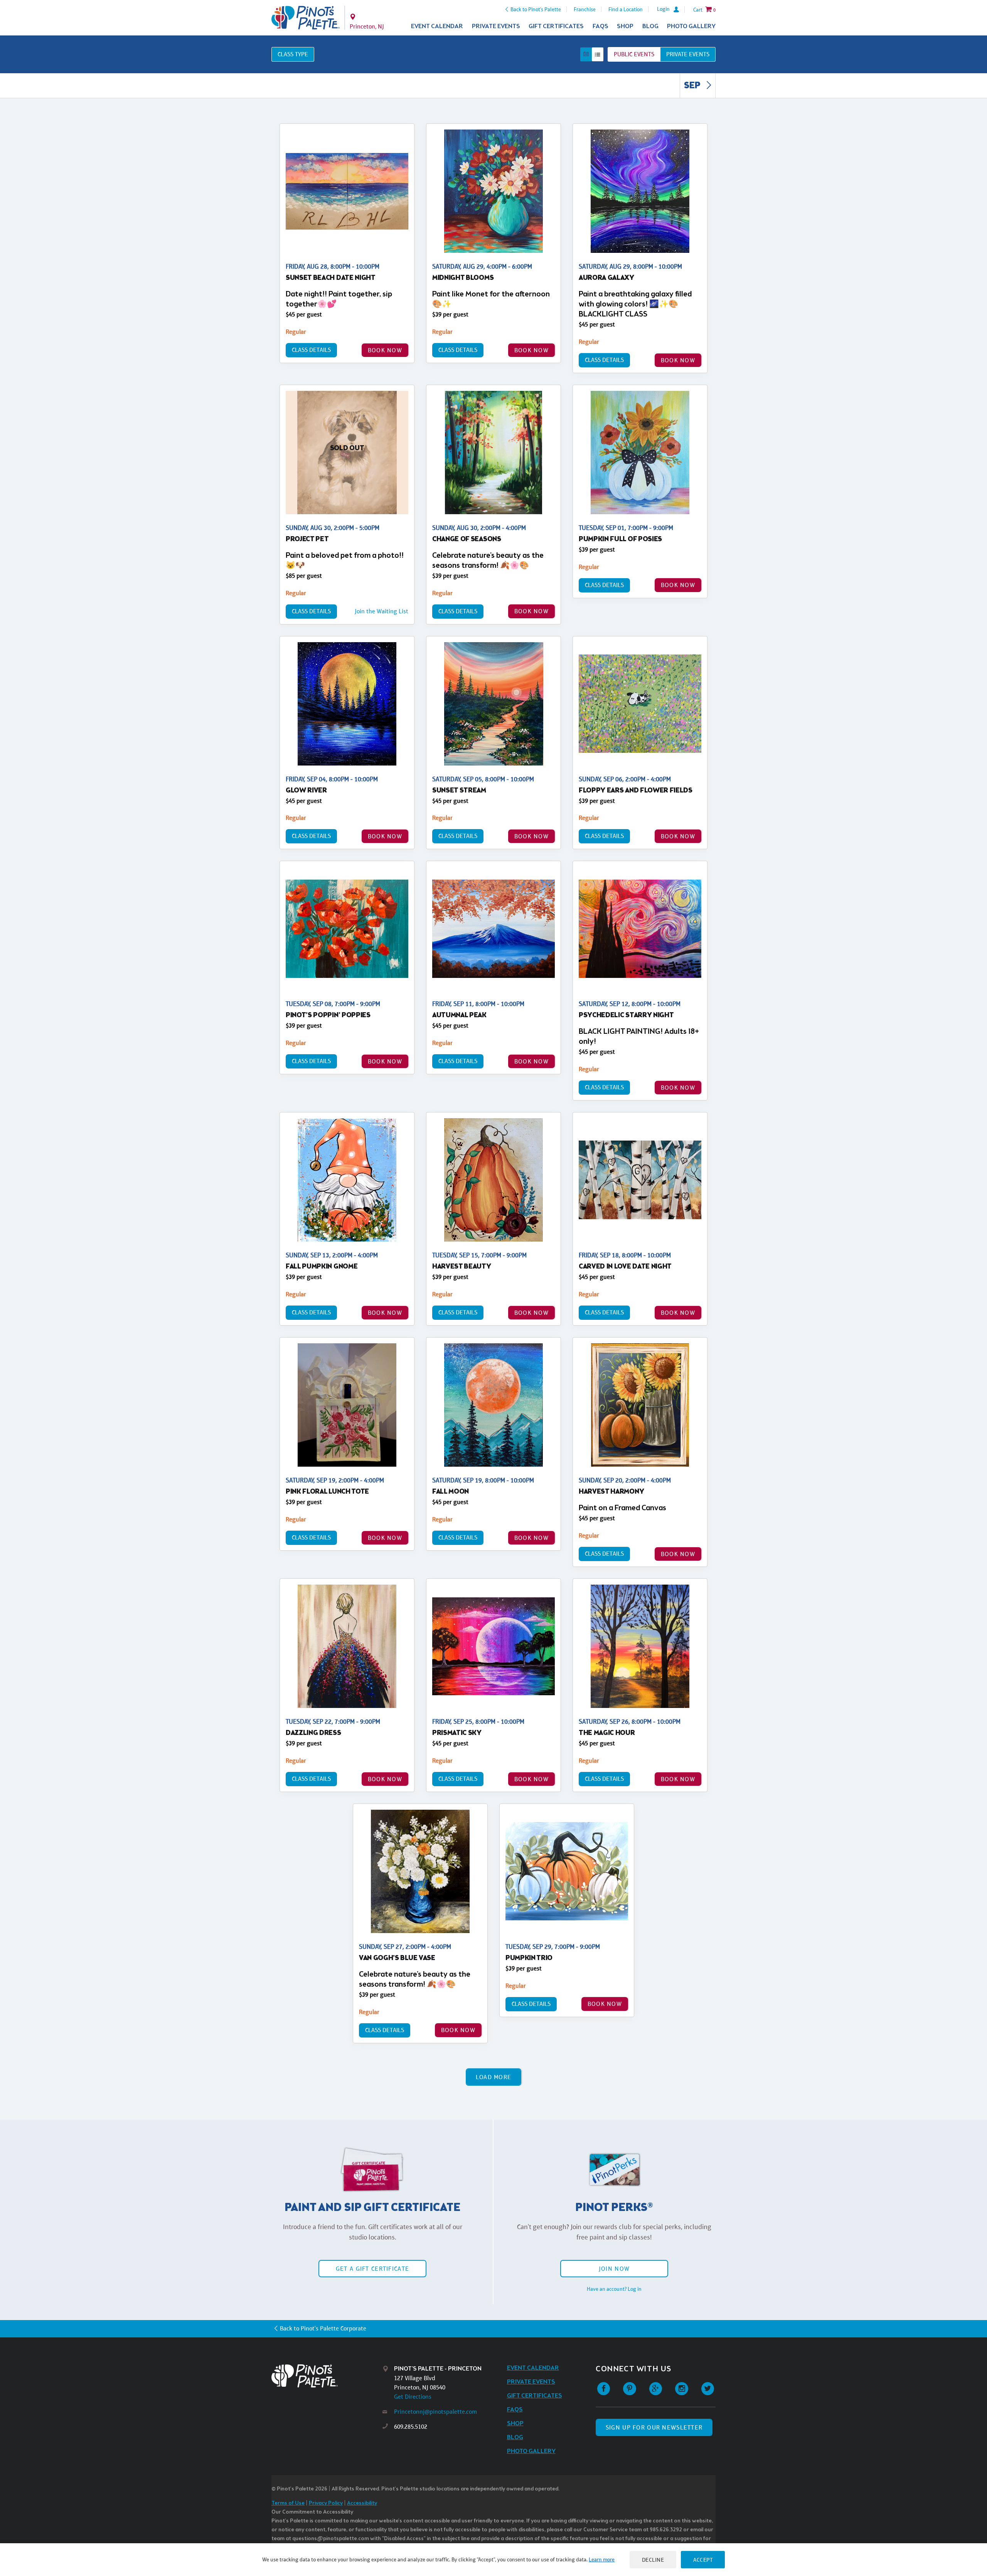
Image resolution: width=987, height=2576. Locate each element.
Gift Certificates (556, 26)
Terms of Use (288, 2503)
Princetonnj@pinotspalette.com (435, 2412)
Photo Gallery (691, 26)
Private (688, 54)
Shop (625, 26)
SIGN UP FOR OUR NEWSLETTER (654, 2427)
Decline (653, 2560)
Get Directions (413, 2397)
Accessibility (362, 2503)
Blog (650, 26)
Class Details (311, 350)
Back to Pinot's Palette (536, 9)
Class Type (293, 54)
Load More (494, 2077)
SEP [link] (693, 86)
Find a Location (626, 9)
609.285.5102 (411, 2427)
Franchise (585, 9)
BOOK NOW (385, 350)
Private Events (496, 26)
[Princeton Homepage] (306, 18)
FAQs (600, 26)
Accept (703, 2560)
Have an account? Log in (614, 2289)
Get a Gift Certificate (372, 2269)
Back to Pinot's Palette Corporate (323, 2328)
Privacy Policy (326, 2503)
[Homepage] (327, 2376)
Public (634, 54)
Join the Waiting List (381, 611)
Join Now (614, 2269)
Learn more (602, 2559)
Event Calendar (437, 26)
